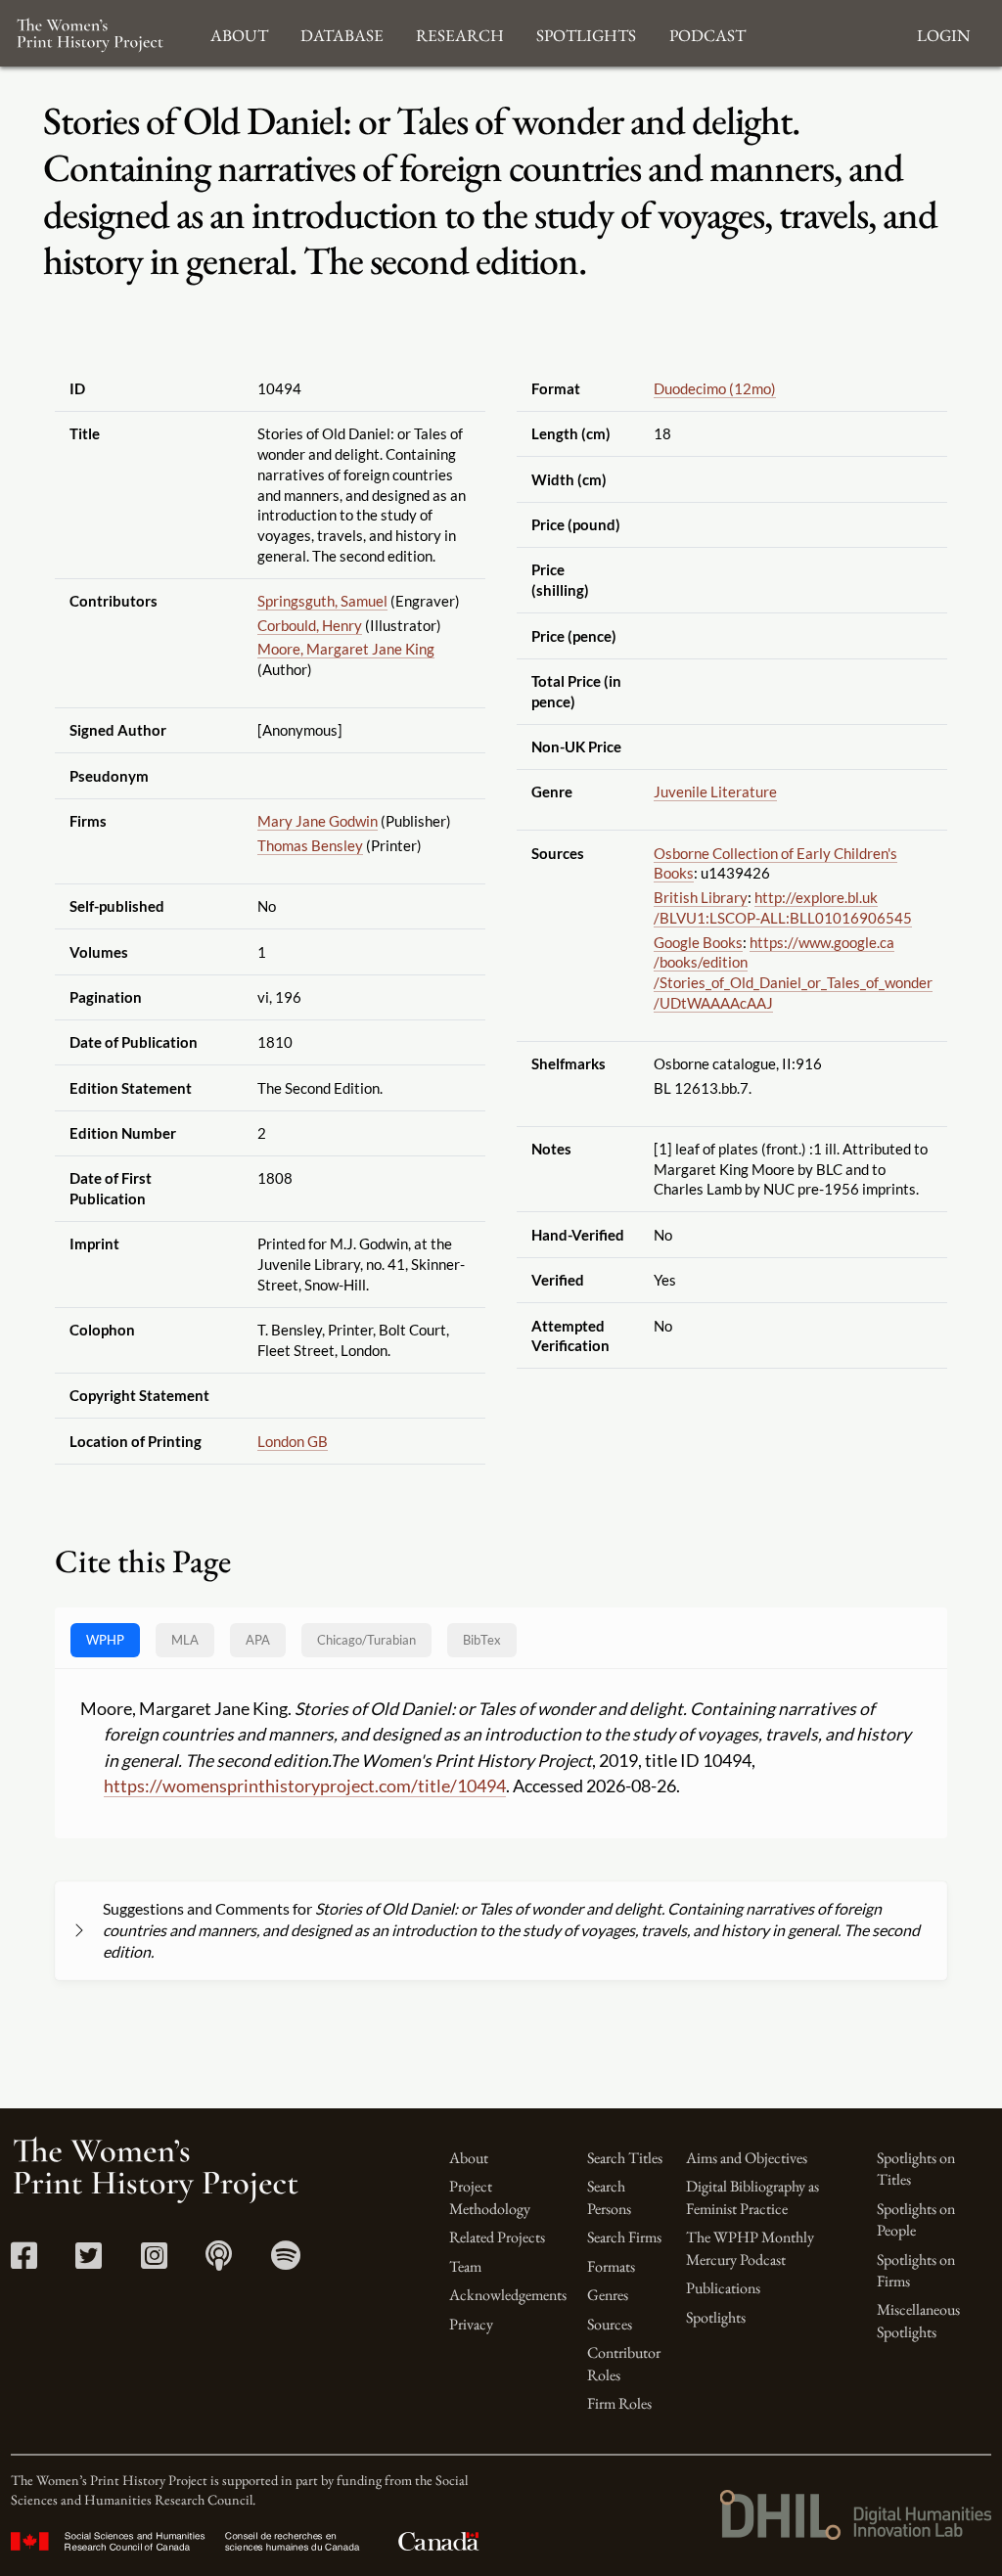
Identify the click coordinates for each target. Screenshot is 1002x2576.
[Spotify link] (286, 2261)
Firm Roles (619, 2403)
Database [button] (342, 33)
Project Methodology (490, 2197)
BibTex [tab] (482, 1640)
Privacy (471, 2324)
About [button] (239, 33)
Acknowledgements (508, 2295)
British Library (701, 897)
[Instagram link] (154, 2261)
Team (465, 2266)
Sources (610, 2324)
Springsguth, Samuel (322, 601)
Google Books (698, 942)
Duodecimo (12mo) (715, 388)
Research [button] (460, 33)
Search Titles (625, 2158)
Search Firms (624, 2237)
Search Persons (609, 2197)
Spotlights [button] (586, 33)
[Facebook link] (24, 2261)
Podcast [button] (707, 33)
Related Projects (497, 2237)
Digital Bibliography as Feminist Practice (752, 2197)
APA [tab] (258, 1640)
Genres (608, 2295)
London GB (293, 1441)
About (469, 2158)
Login (943, 33)
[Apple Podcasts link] (219, 2261)
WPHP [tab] (105, 1640)
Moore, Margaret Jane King (346, 649)
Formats (611, 2266)
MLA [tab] (185, 1640)
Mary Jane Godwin (318, 821)
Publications (723, 2288)
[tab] (366, 1640)
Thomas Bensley (310, 845)
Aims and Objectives (747, 2158)
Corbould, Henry (310, 625)
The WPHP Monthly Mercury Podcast (750, 2248)
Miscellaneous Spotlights (918, 2320)
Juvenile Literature (715, 791)
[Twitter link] (89, 2261)
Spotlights (716, 2317)
